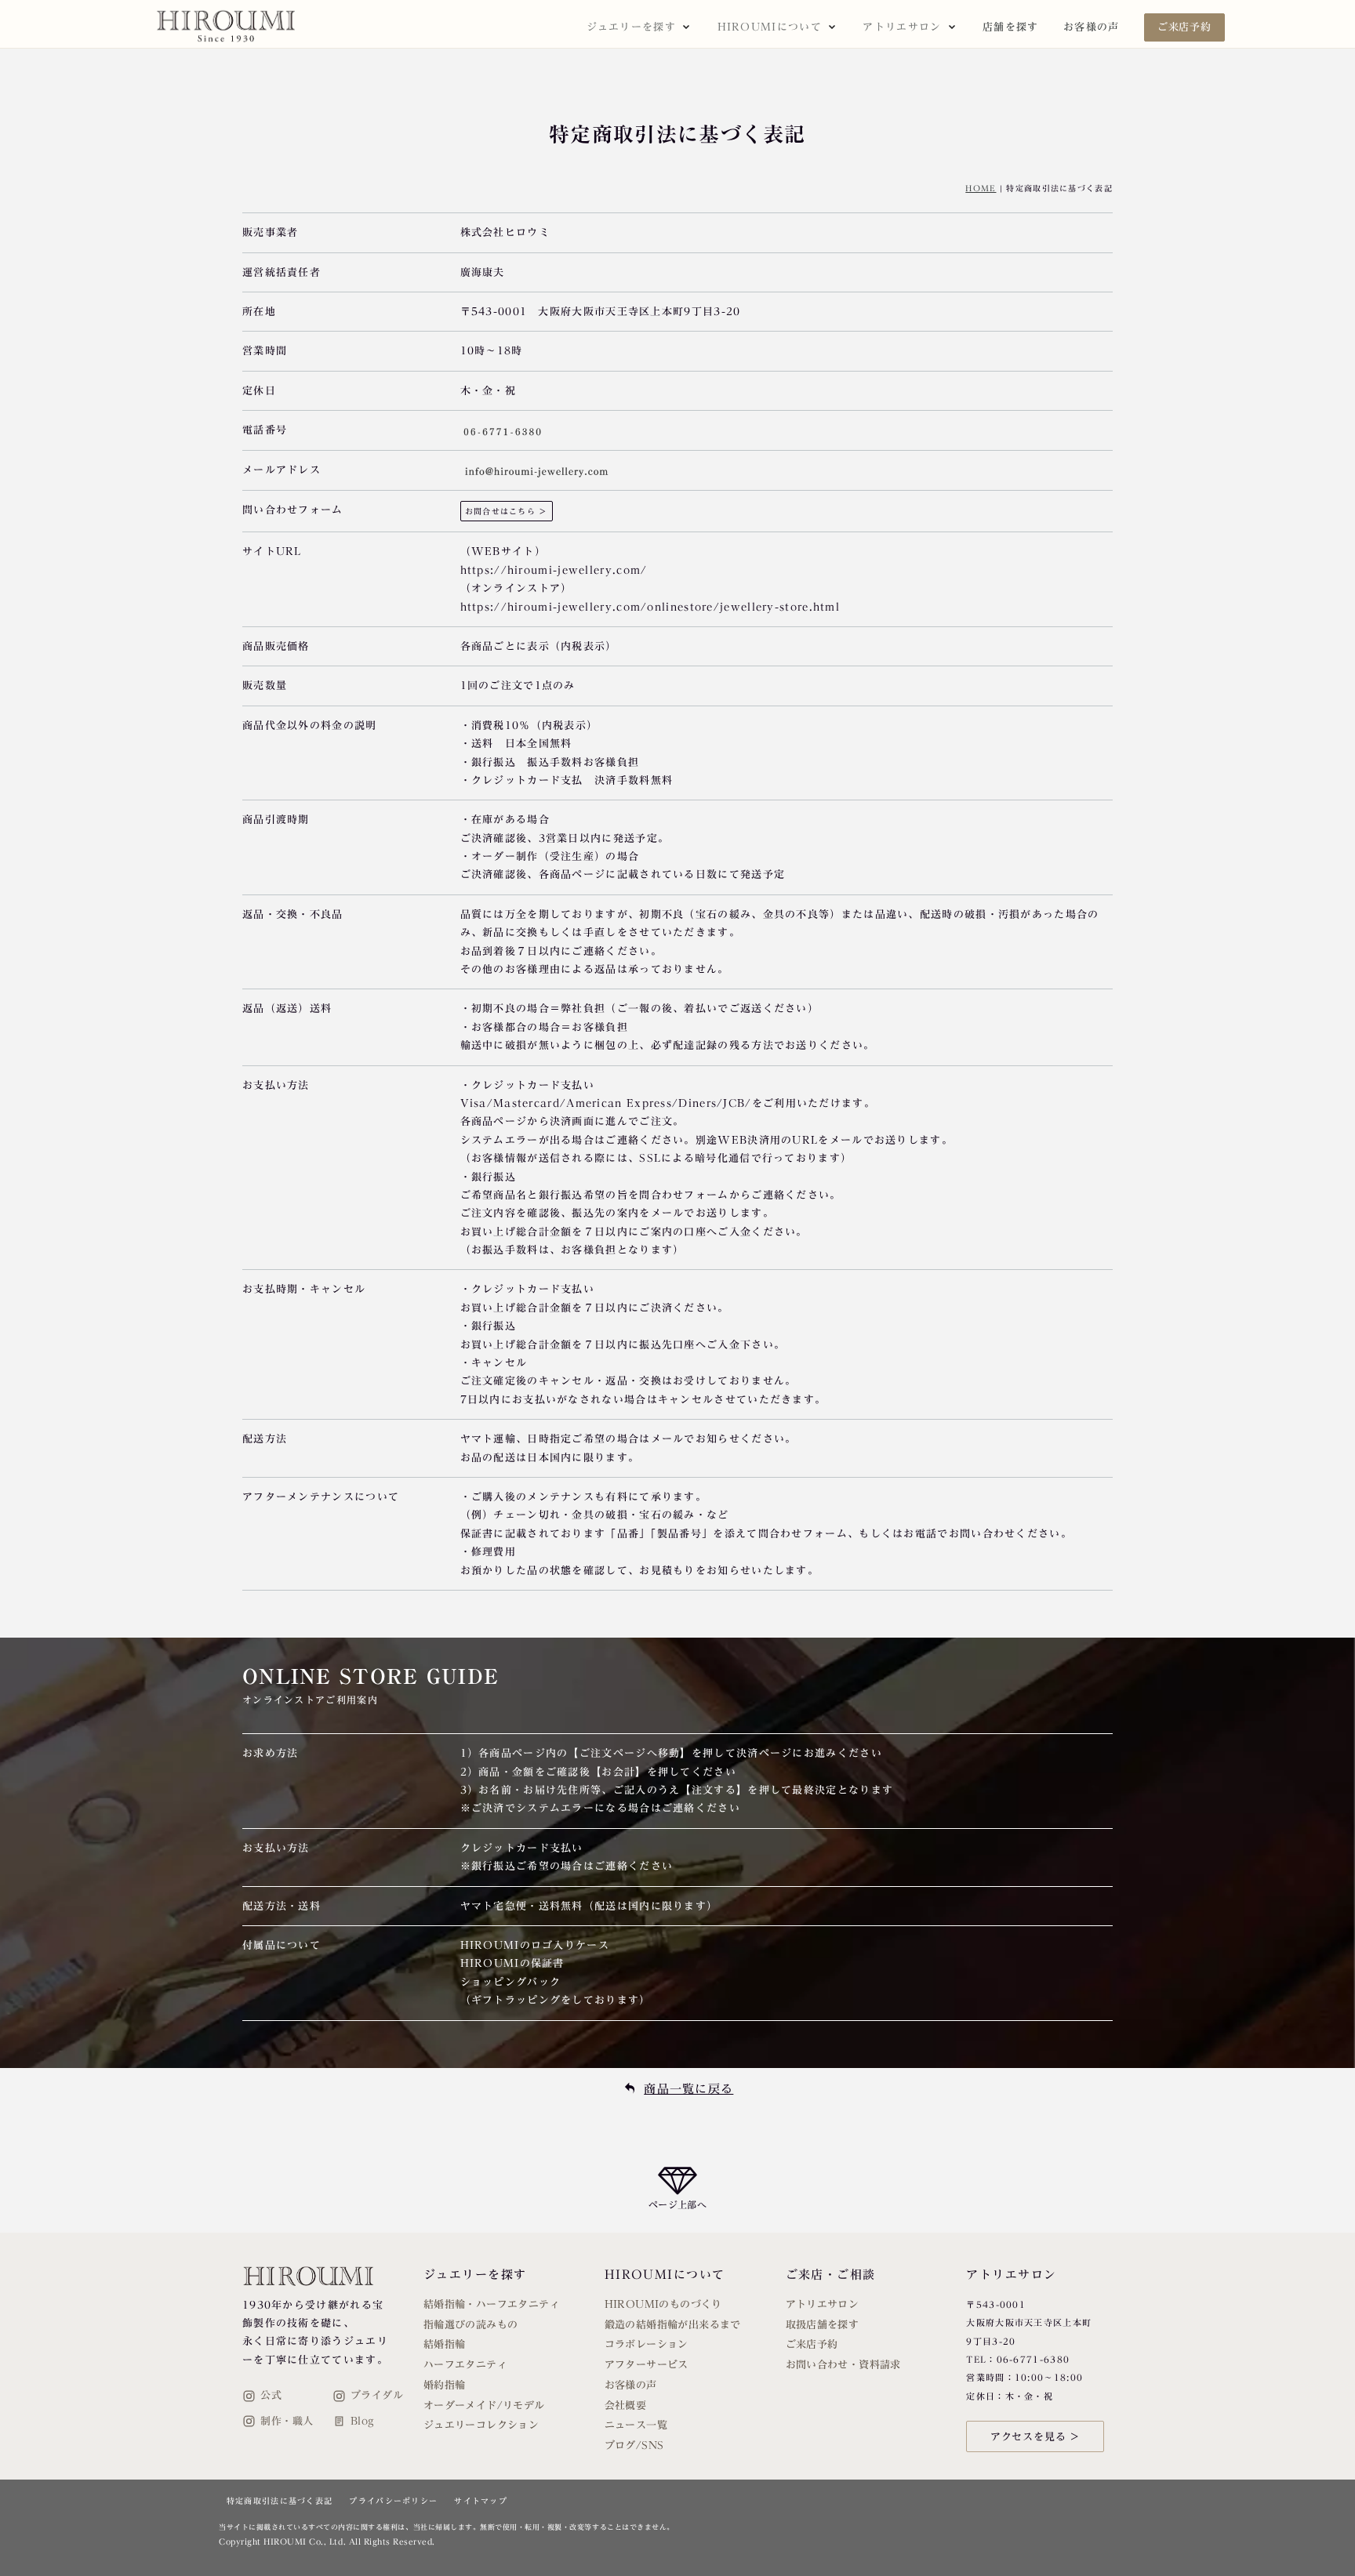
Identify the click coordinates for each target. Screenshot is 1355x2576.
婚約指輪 (445, 2385)
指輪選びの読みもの (471, 2325)
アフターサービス (647, 2365)
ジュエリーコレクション (481, 2425)
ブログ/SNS (634, 2445)
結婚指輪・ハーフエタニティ (492, 2304)
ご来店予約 (1184, 27)
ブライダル (377, 2395)
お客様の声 (1092, 27)
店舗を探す (1011, 27)
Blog (363, 2421)
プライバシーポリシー (393, 2501)
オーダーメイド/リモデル (484, 2405)
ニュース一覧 (636, 2425)
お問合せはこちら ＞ (507, 511)
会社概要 (626, 2405)
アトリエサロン (823, 2304)
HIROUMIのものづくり (663, 2304)
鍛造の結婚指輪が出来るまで (673, 2325)
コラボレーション (647, 2344)
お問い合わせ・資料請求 (843, 2365)
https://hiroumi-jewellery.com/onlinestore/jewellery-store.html (650, 607)
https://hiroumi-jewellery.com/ (554, 570)
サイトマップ (481, 2501)
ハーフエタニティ (465, 2365)
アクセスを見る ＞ (1035, 2437)
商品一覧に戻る (688, 2089)
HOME (981, 188)
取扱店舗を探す (823, 2325)
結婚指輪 (445, 2344)
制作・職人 (287, 2421)
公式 (271, 2395)
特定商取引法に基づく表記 (280, 2501)
